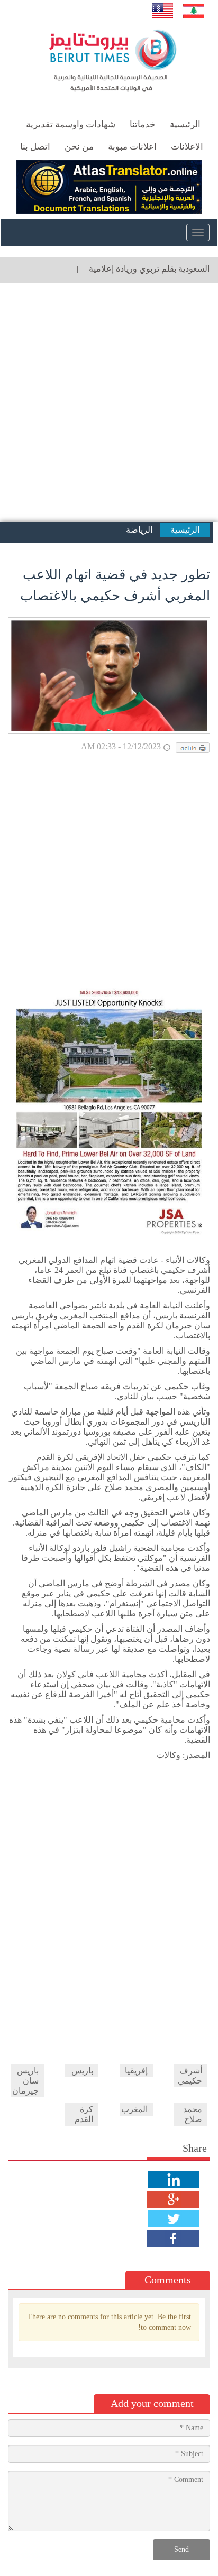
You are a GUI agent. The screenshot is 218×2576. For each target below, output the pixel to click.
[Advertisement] (109, 403)
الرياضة (139, 530)
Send (181, 2549)
